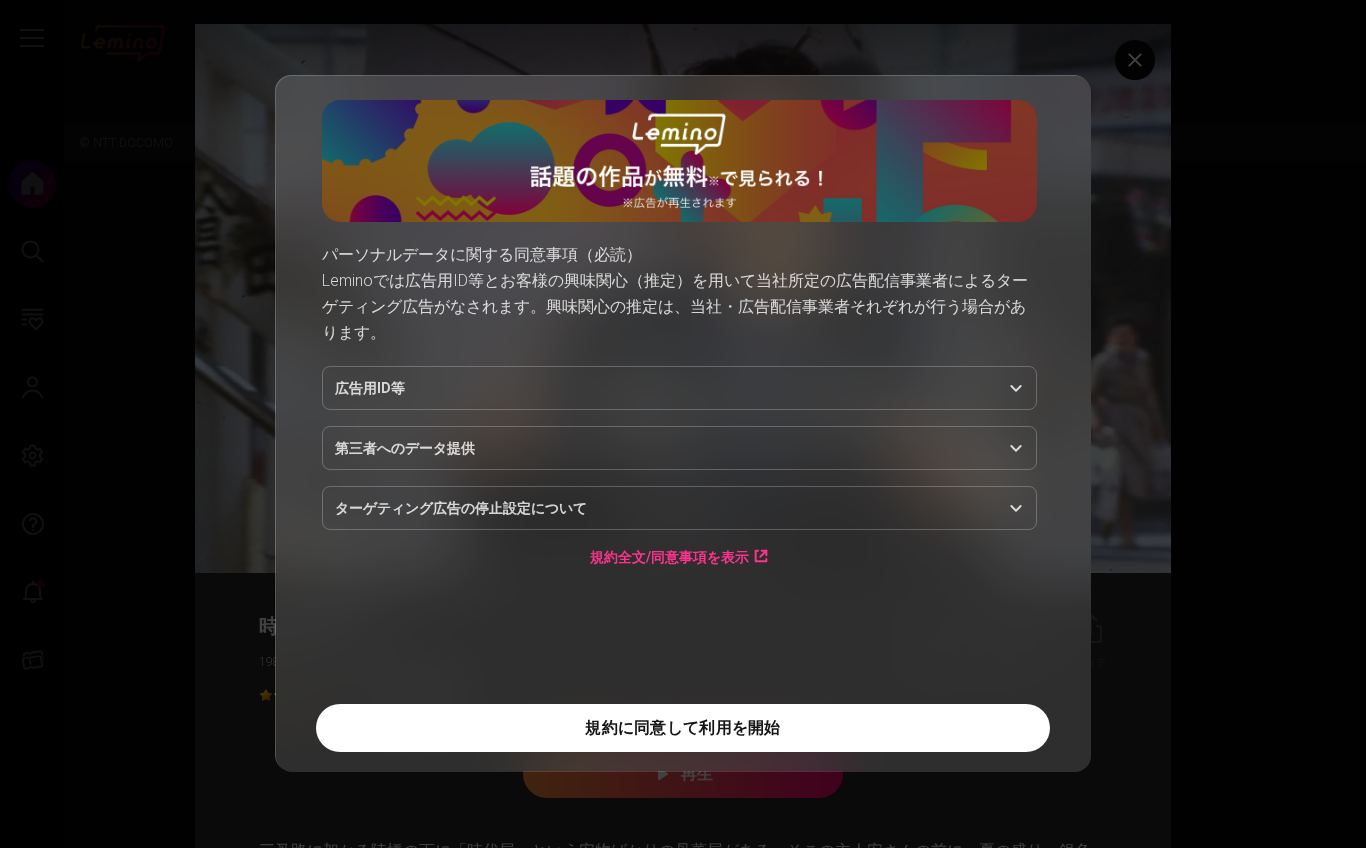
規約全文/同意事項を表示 (669, 556)
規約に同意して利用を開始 (682, 727)
